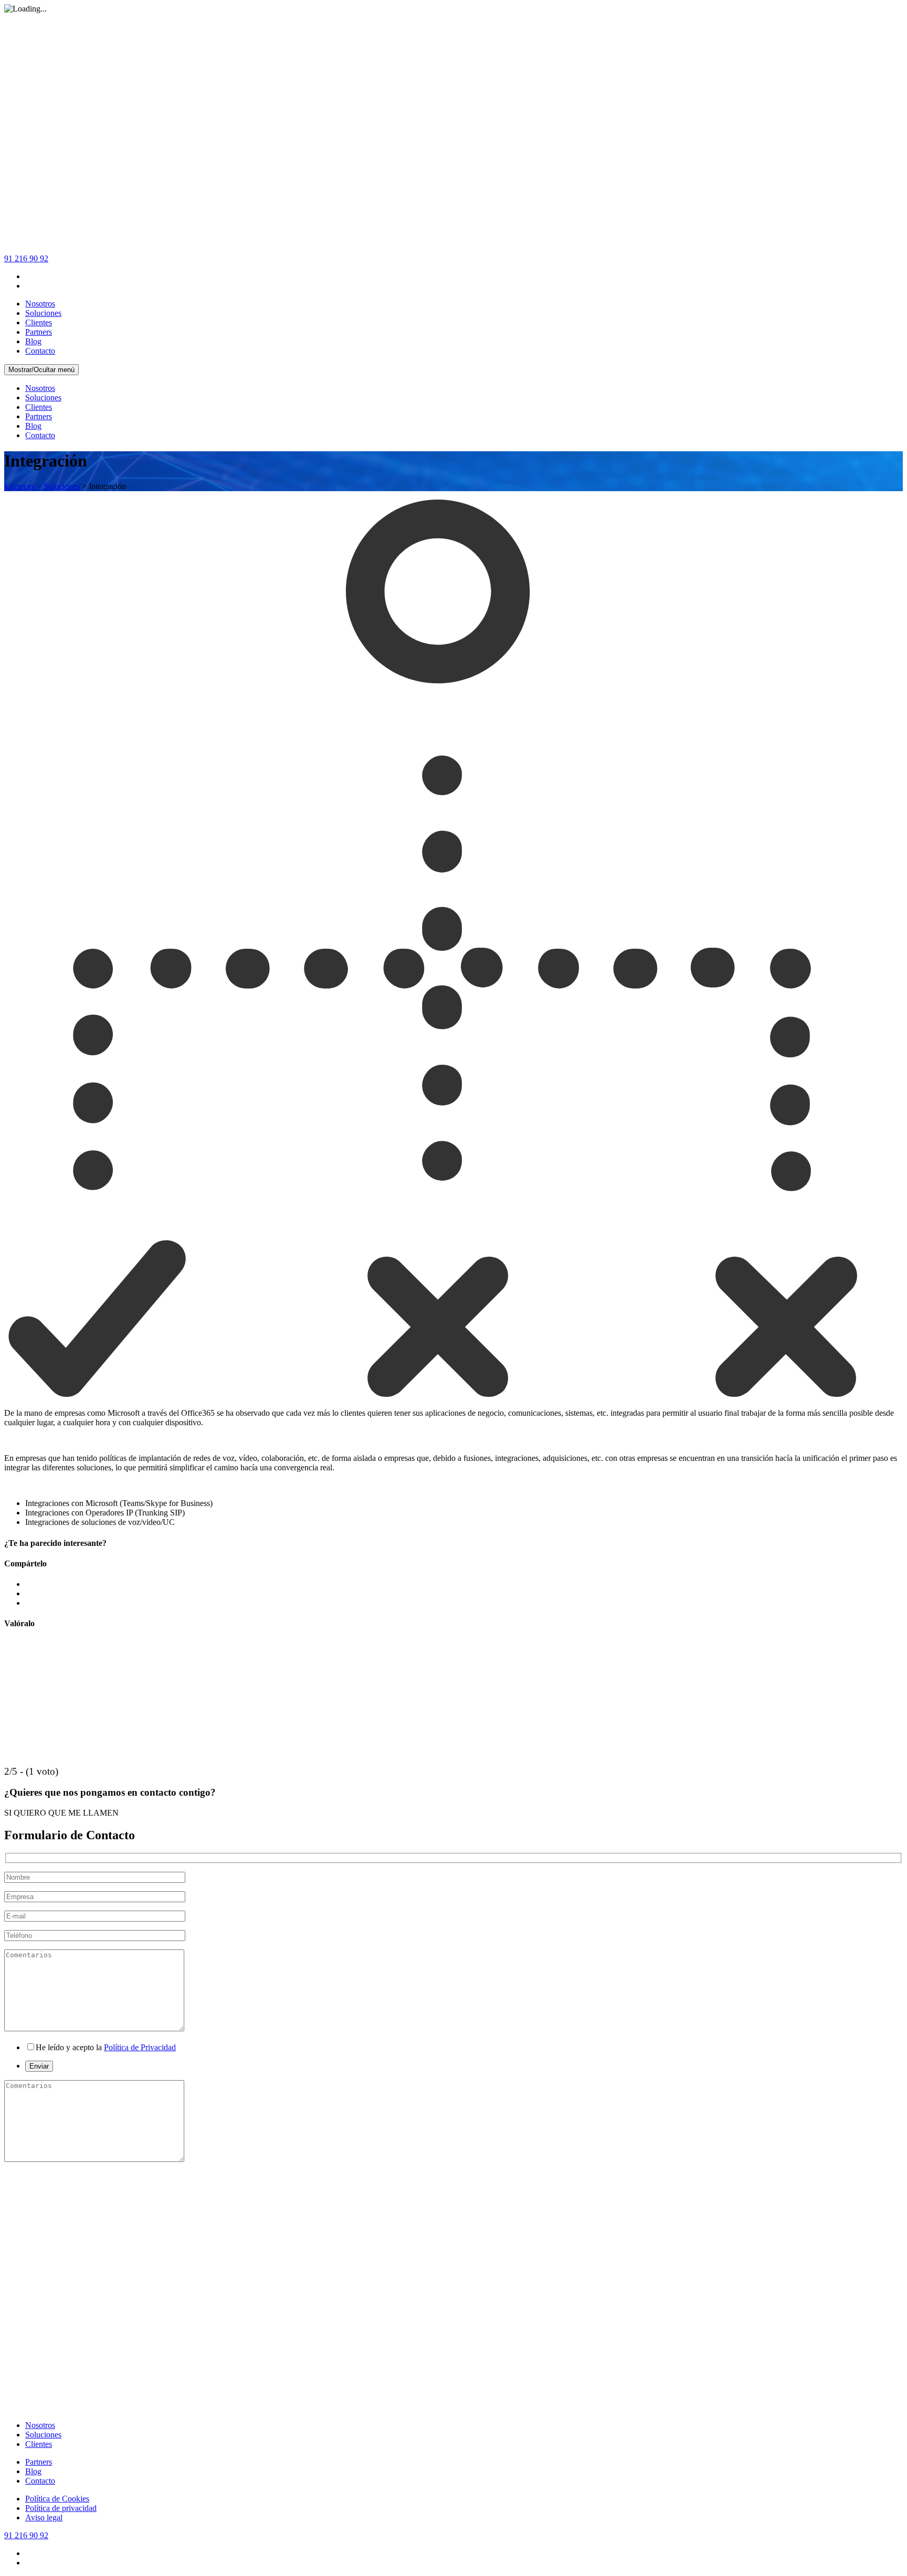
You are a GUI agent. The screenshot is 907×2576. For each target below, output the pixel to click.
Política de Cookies (57, 2499)
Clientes (39, 322)
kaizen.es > (24, 486)
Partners (39, 332)
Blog (33, 341)
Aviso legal (44, 2517)
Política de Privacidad (140, 2047)
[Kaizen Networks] (454, 249)
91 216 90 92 (26, 258)
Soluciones (43, 313)
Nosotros (40, 304)
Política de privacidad (61, 2508)
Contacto (40, 351)
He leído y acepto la (106, 2047)
